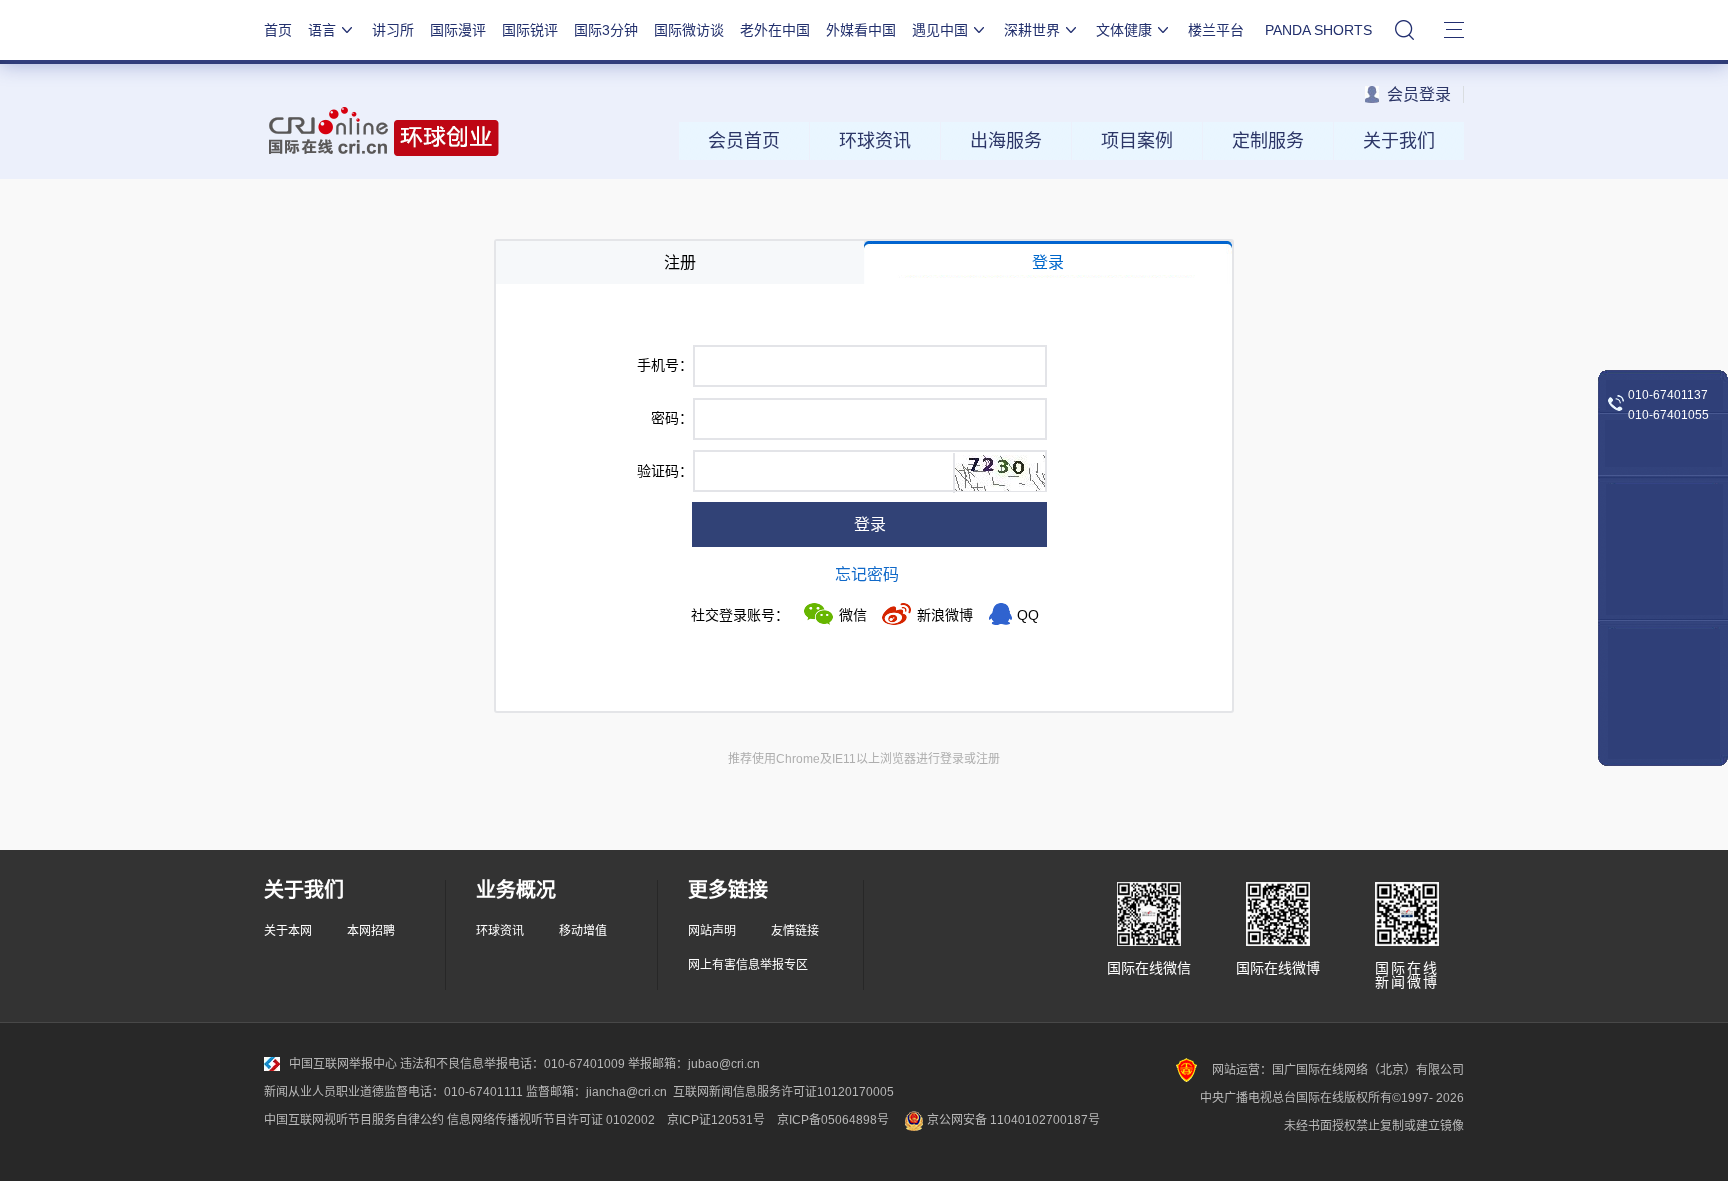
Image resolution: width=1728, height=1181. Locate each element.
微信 (853, 615)
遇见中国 (940, 30)
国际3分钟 (606, 30)
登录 (870, 524)
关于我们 (1399, 141)
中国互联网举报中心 (343, 1064)
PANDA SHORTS (1318, 30)
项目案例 (1137, 141)
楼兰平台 (1216, 30)
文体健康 (1124, 30)
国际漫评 (458, 30)
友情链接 (795, 931)
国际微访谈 (689, 30)
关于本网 (288, 931)
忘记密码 (867, 574)
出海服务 (1006, 141)
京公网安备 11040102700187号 (1012, 1120)
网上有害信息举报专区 (748, 965)
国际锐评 (530, 30)
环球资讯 (875, 141)
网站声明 (712, 931)
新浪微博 (945, 615)
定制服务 (1268, 141)
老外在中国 (775, 30)
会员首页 (744, 141)
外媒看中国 (861, 30)
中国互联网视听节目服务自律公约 (354, 1120)
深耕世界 (1032, 30)
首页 (278, 30)
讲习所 (393, 30)
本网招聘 (371, 931)
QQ (1028, 615)
